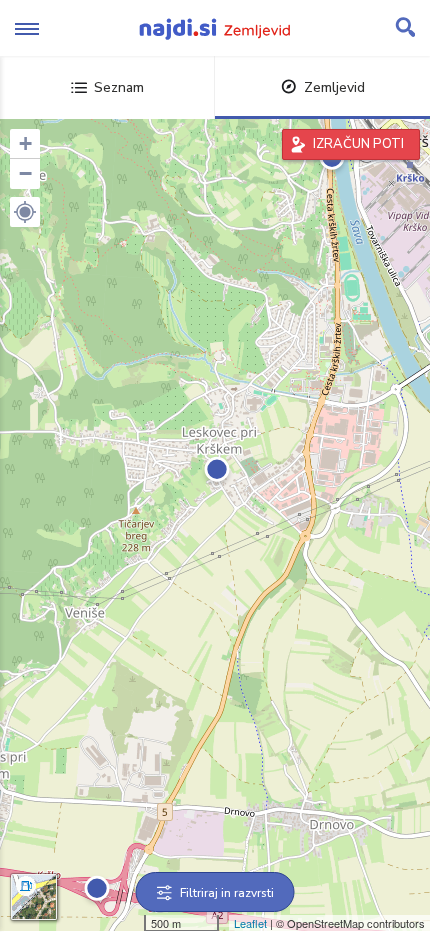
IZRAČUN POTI (358, 144)
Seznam (119, 87)
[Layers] (34, 897)
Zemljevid (334, 87)
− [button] (25, 173)
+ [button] (25, 143)
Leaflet (250, 923)
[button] (25, 212)
